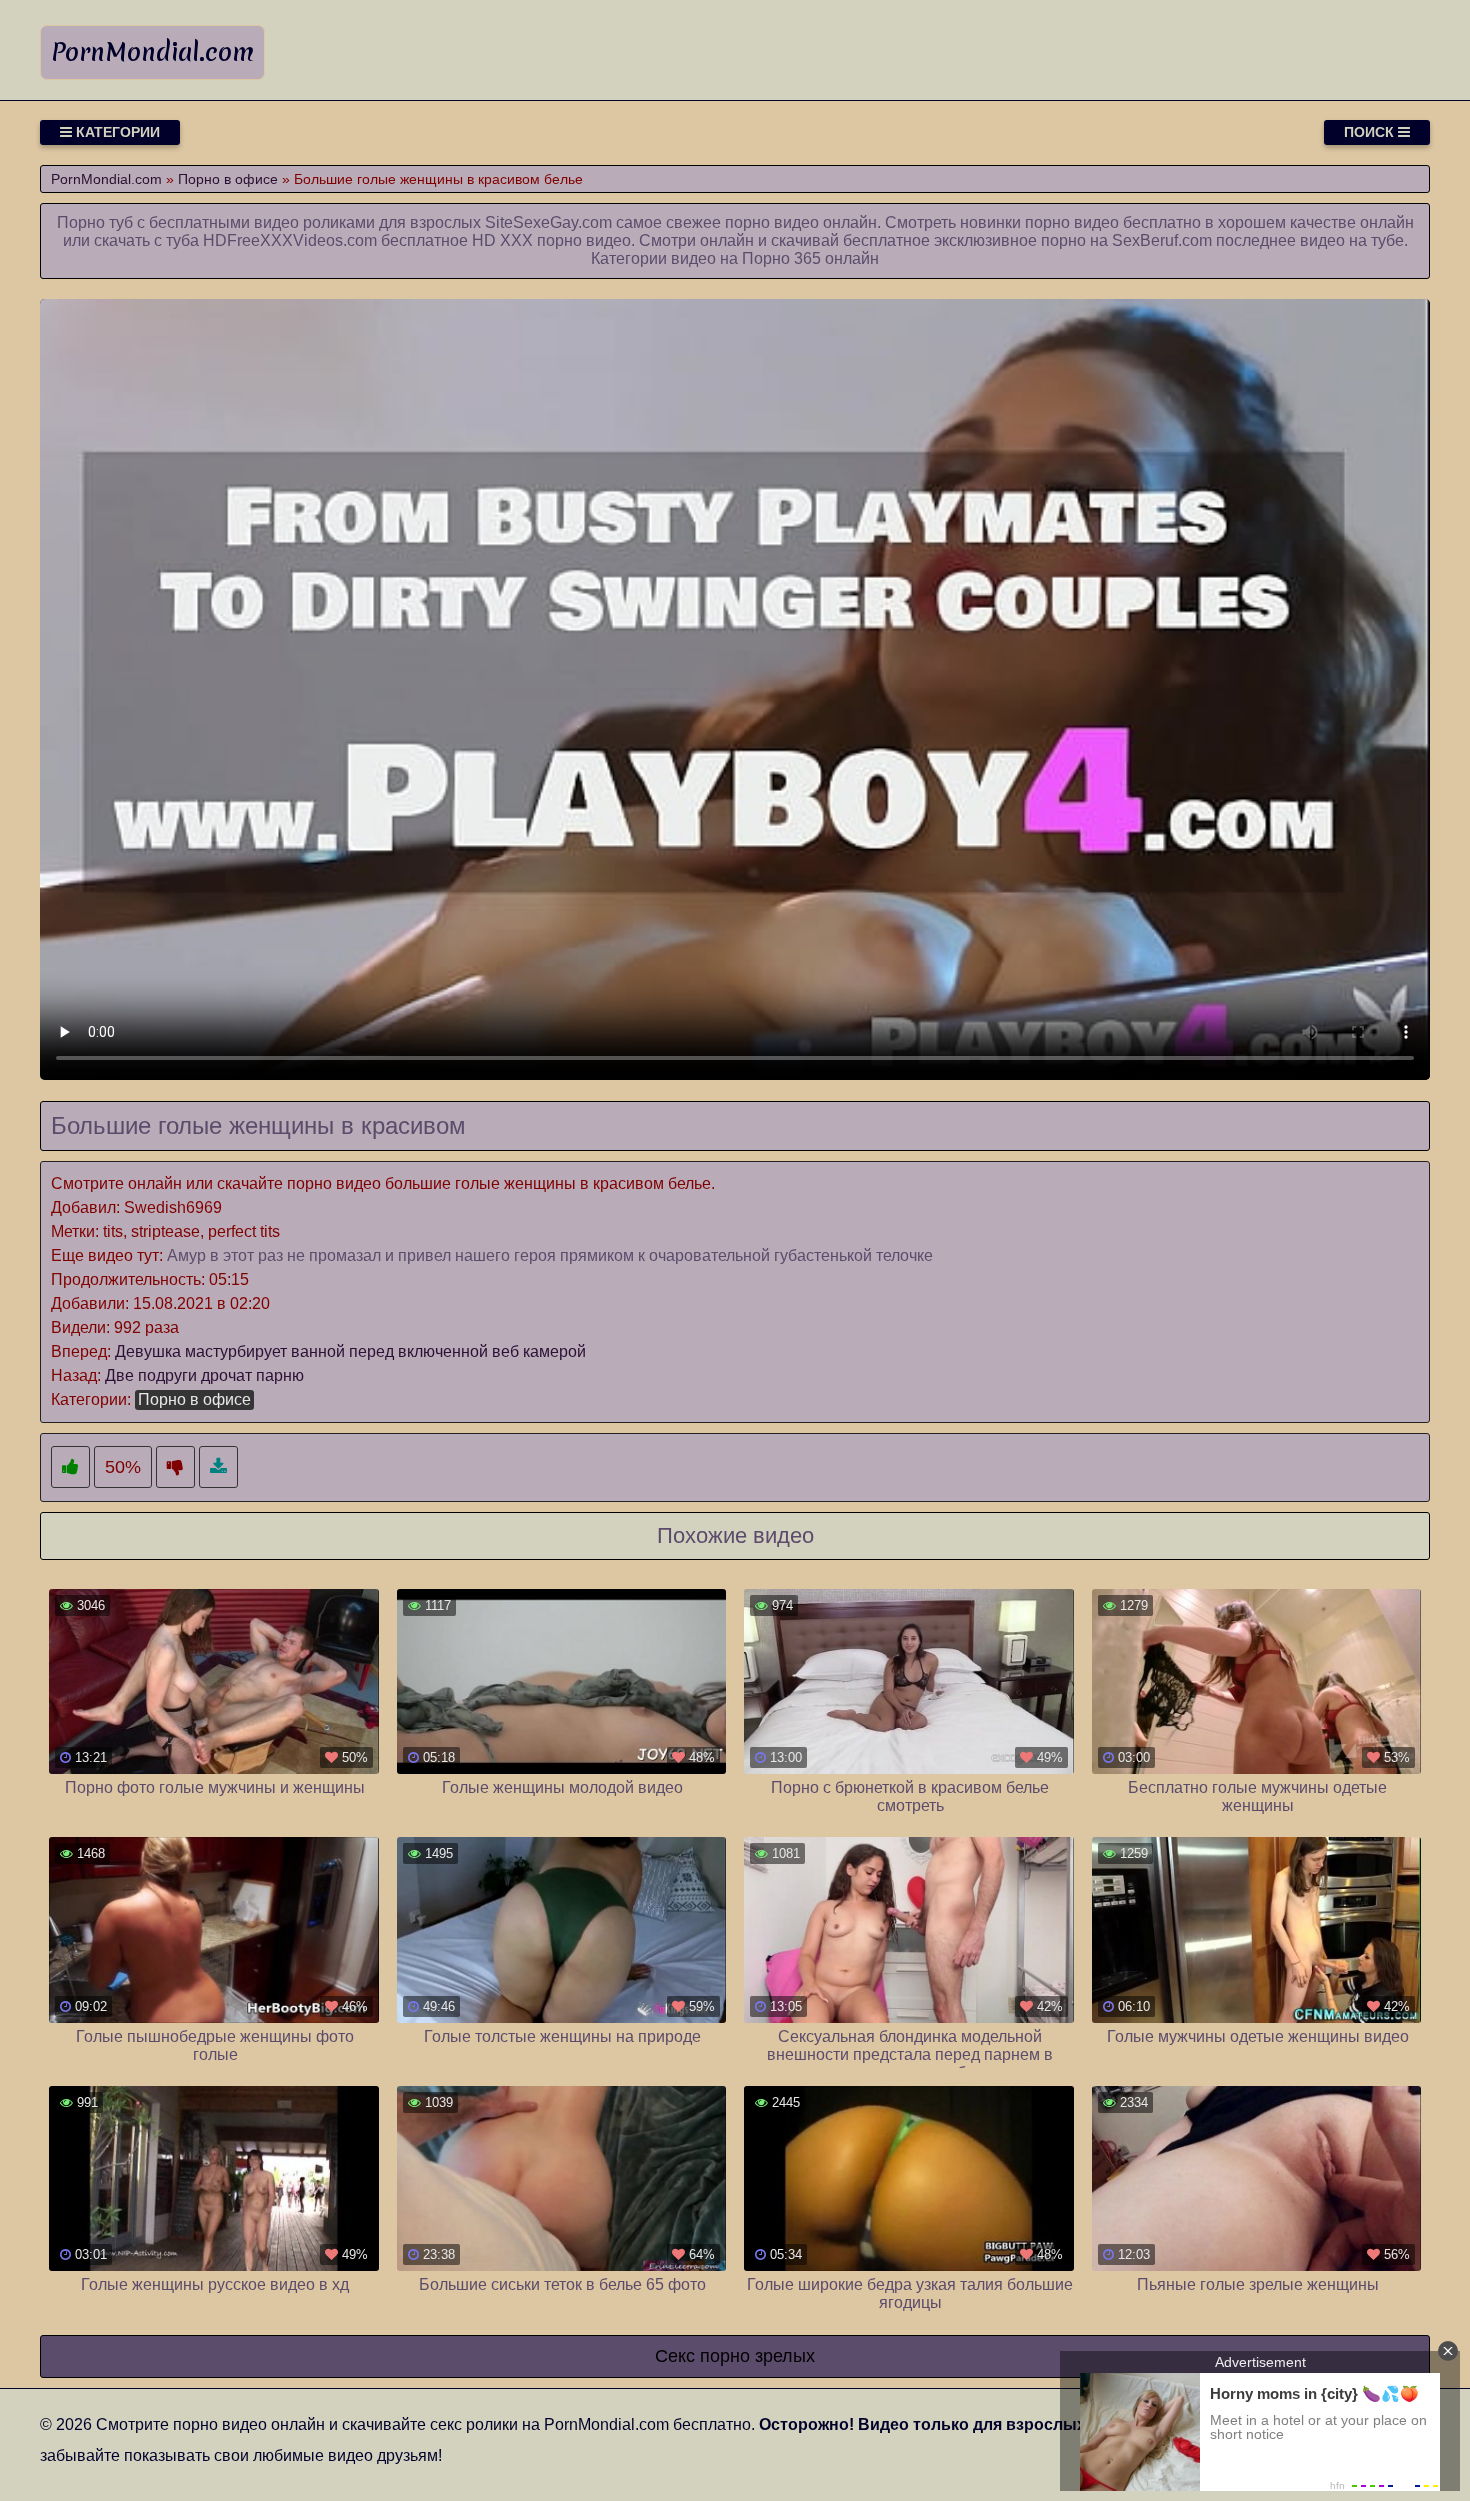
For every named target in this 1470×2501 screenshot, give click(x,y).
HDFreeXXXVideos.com (290, 240)
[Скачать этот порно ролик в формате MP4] (218, 1467)
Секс (675, 2356)
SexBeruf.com (1162, 240)
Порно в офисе (194, 1399)
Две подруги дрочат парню (204, 1375)
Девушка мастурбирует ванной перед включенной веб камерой (350, 1351)
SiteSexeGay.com (548, 222)
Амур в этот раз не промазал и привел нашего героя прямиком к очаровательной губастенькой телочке (550, 1255)
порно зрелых (757, 2356)
